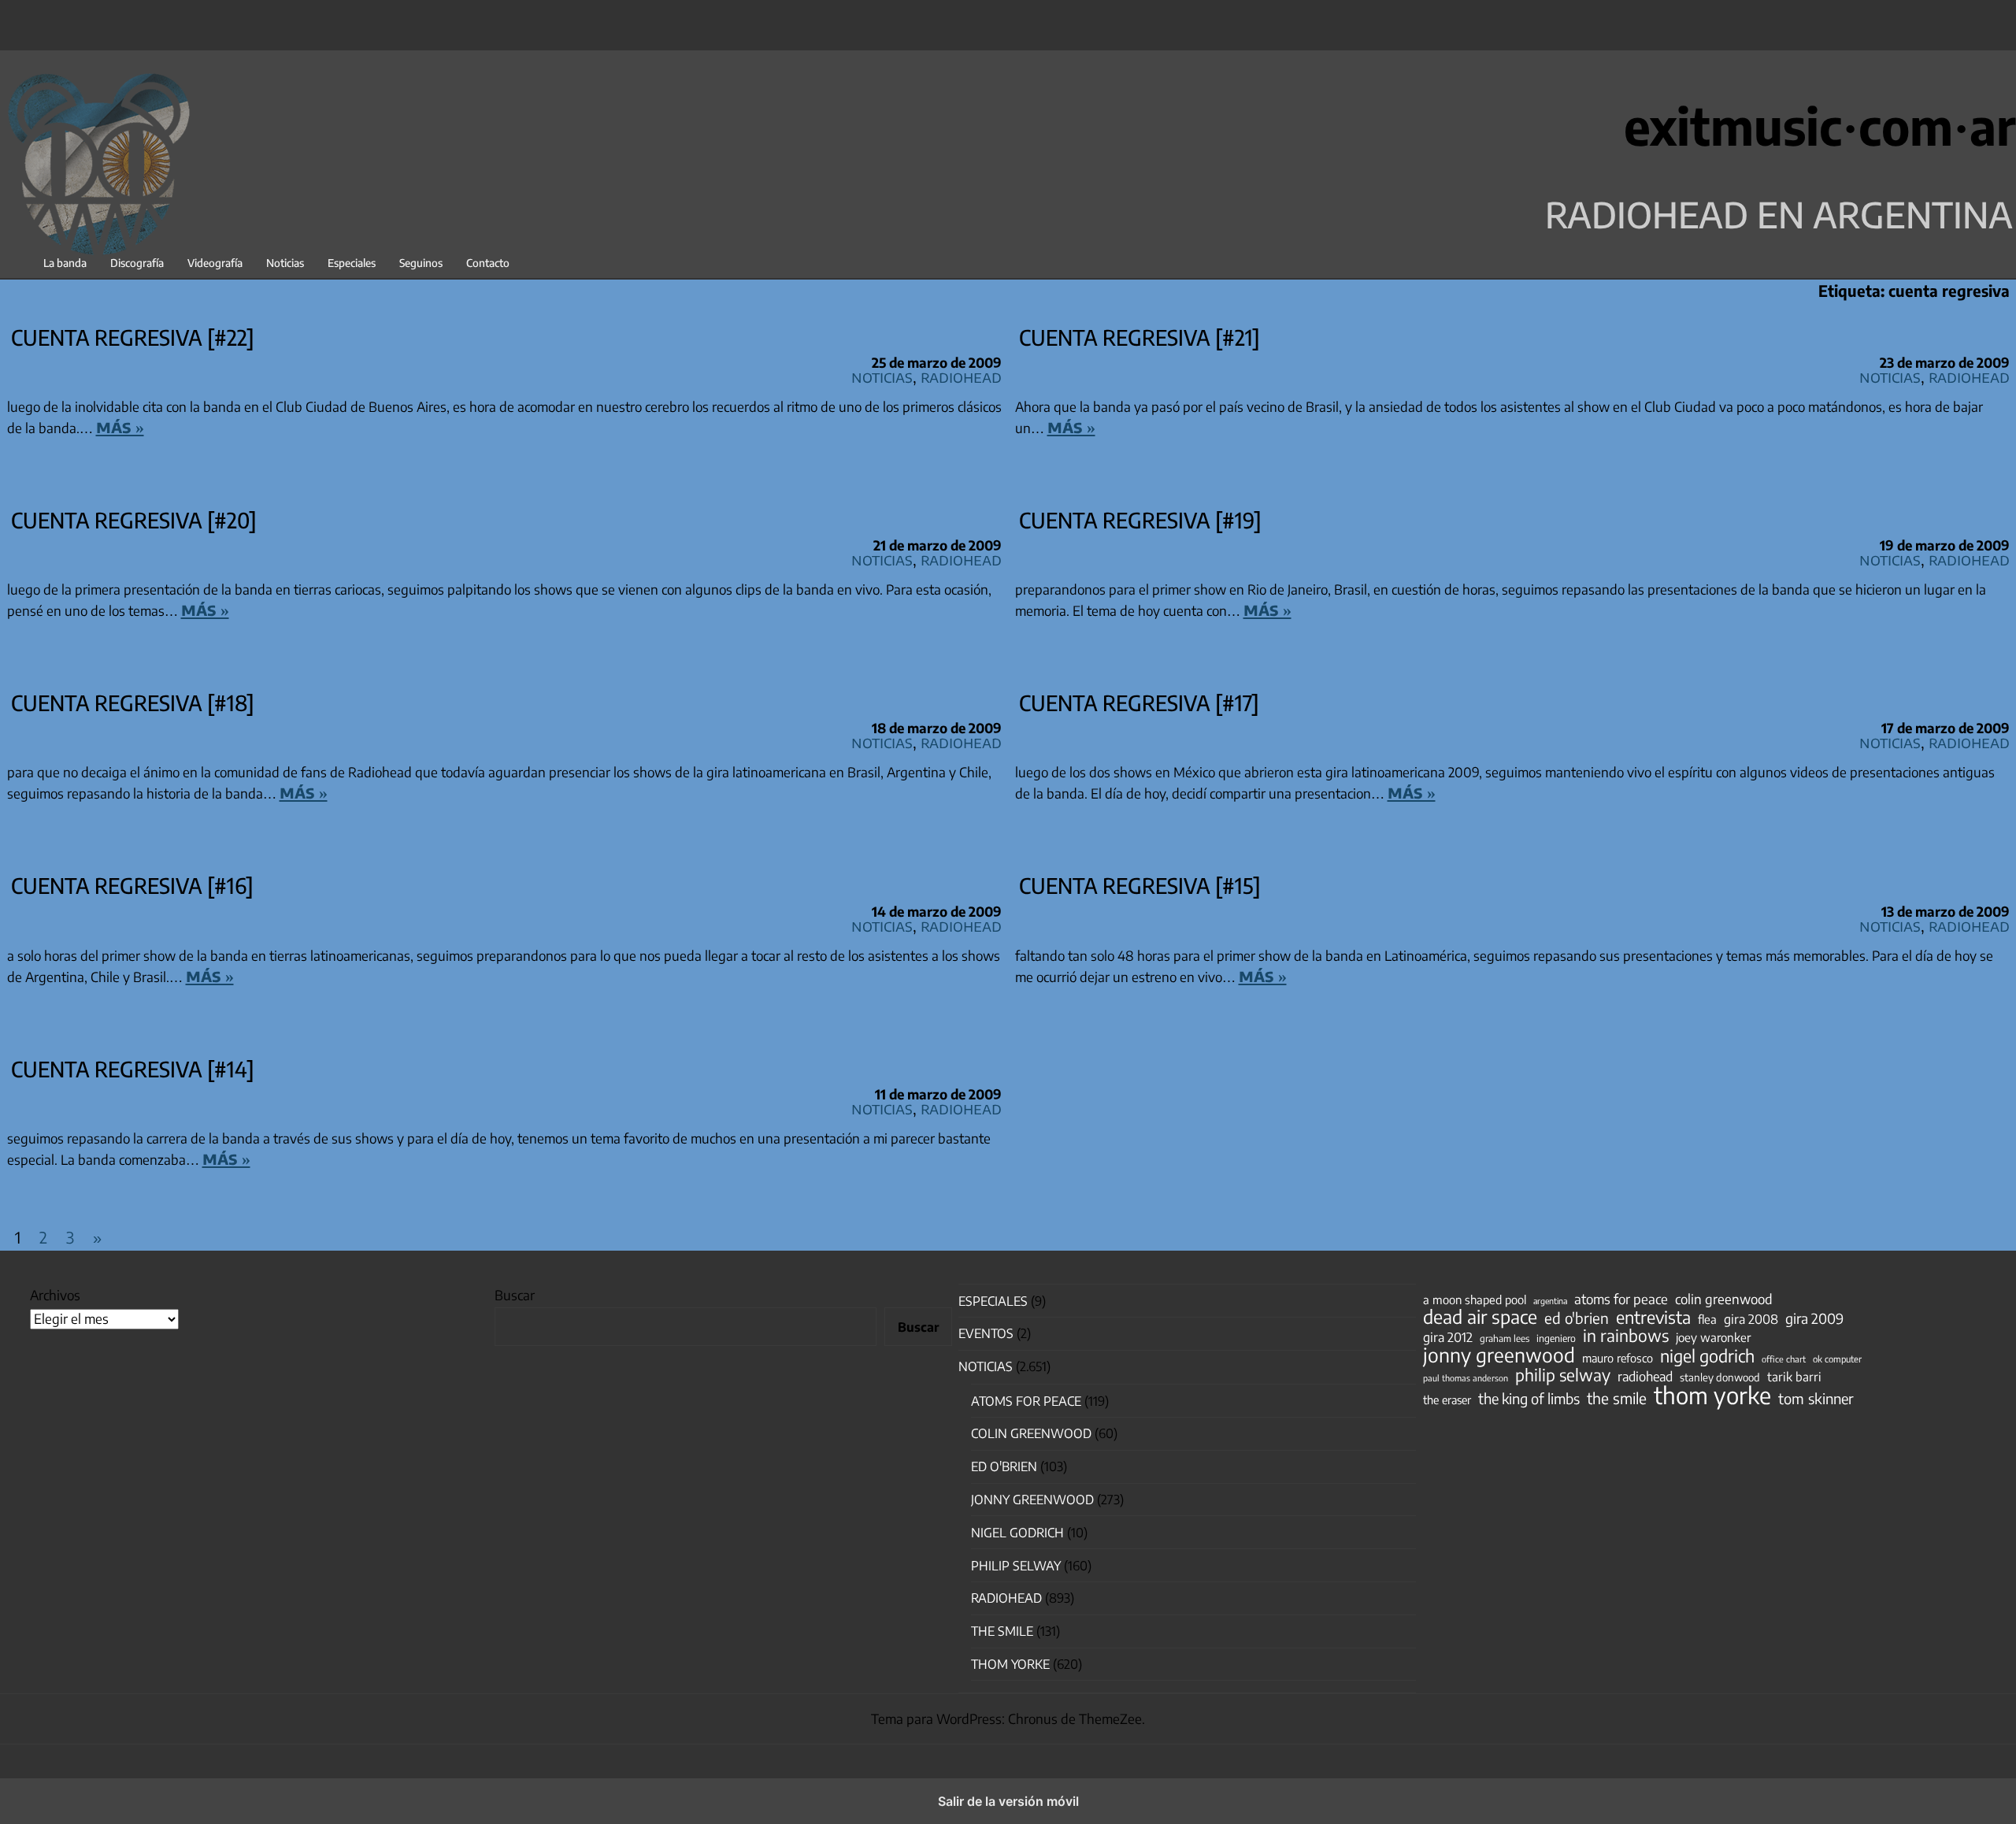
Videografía (215, 263)
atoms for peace (1621, 1299)
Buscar (515, 1295)
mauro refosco (1618, 1358)
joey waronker (1713, 1337)
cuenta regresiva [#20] (134, 520)
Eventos (986, 1333)
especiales (993, 1301)
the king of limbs (1529, 1399)
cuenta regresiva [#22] (133, 337)
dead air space (1480, 1317)
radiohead (1645, 1377)
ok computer (1837, 1359)
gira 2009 (1814, 1318)
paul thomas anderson (1466, 1378)
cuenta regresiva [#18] (133, 703)
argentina (1550, 1301)
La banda (65, 263)
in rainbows (1626, 1336)
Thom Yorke (1010, 1664)
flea (1707, 1319)
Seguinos (421, 263)
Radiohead (961, 376)
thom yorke (1712, 1395)
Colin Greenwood (1031, 1433)
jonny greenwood (1499, 1355)
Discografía (137, 263)
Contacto (488, 263)
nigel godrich (1017, 1533)
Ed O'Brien (1004, 1466)
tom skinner (1816, 1399)
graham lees (1505, 1338)
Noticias (285, 263)
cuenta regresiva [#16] (132, 885)
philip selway (1563, 1375)
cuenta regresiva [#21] (1140, 337)
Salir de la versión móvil (1008, 1801)
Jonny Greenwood (1032, 1500)
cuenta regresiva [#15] (1140, 885)
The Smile (1002, 1631)
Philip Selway (1016, 1566)
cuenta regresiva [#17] (1139, 703)
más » (120, 426)
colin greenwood (1724, 1299)
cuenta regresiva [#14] (133, 1069)
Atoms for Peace (1026, 1401)
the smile (1617, 1398)
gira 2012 (1448, 1337)
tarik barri (1794, 1376)
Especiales (352, 263)
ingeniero (1556, 1338)
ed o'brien (1577, 1318)
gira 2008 (1751, 1319)
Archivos (55, 1295)
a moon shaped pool (1475, 1299)
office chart (1784, 1359)
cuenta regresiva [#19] (1140, 520)
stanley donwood (1720, 1377)
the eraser (1447, 1400)
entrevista (1653, 1318)
